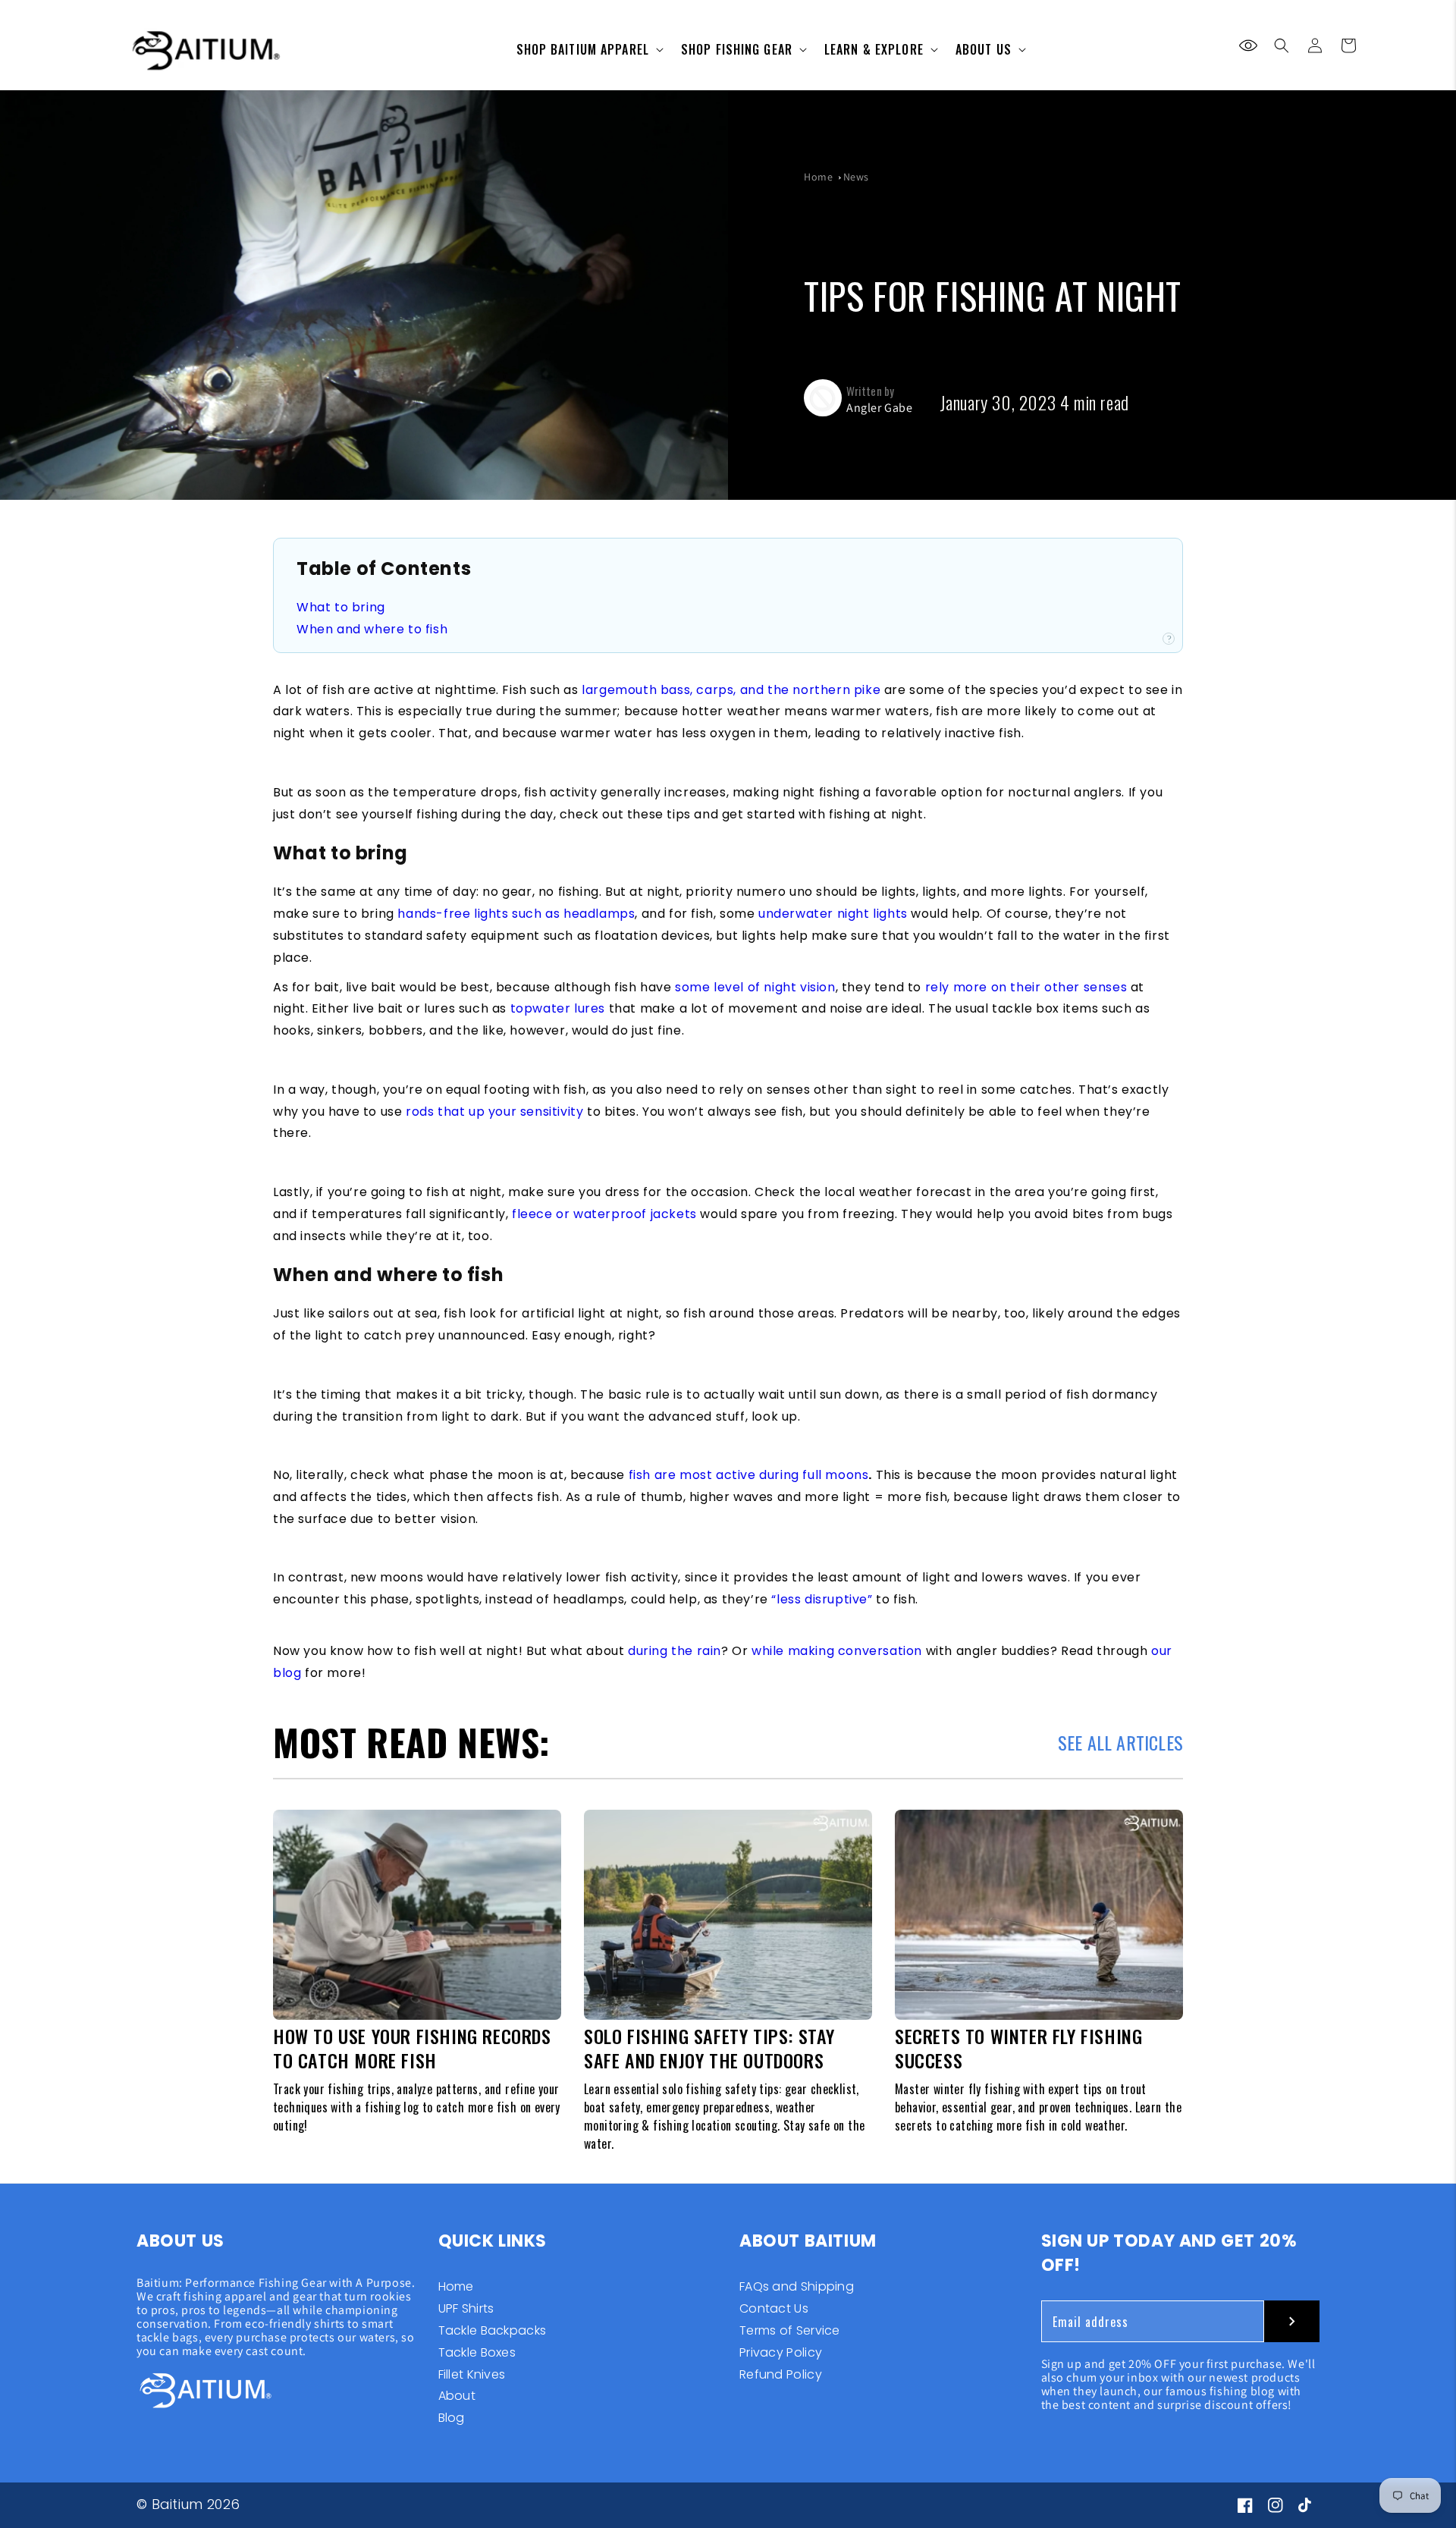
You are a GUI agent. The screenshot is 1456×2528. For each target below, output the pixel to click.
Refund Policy (781, 2374)
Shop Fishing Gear (737, 49)
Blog (452, 2418)
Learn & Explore (874, 49)
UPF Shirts (466, 2308)
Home (818, 177)
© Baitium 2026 (188, 2504)
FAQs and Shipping (797, 2288)
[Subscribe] (1292, 2321)
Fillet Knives (472, 2374)
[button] (1282, 46)
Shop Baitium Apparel (583, 49)
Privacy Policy (781, 2352)
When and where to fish (372, 629)
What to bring (341, 607)
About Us (984, 49)
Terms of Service (790, 2330)
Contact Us (774, 2308)
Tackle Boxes (477, 2352)
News (856, 177)
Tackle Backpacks (493, 2330)
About (457, 2396)
